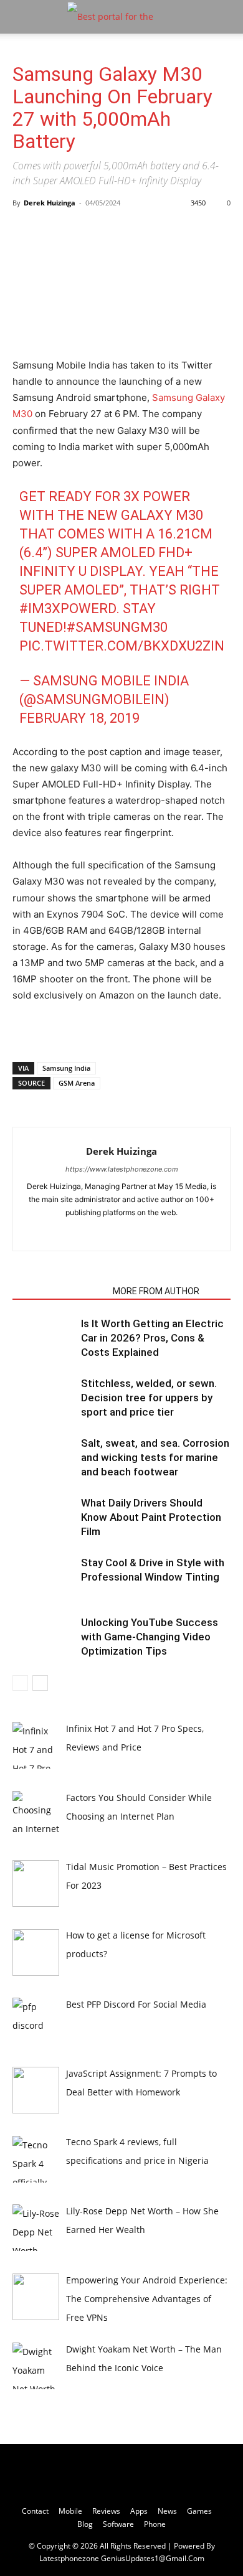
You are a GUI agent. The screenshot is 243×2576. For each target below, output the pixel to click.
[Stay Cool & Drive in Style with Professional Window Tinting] (44, 1577)
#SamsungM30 (117, 627)
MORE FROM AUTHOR (156, 1291)
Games (199, 2511)
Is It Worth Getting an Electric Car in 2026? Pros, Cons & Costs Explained (152, 1338)
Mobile (70, 2511)
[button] (21, 17)
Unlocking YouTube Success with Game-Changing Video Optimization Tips (150, 1637)
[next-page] (40, 1683)
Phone (155, 2524)
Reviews (106, 2511)
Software (118, 2524)
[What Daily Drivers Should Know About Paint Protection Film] (44, 1517)
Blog (85, 2524)
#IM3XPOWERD (68, 609)
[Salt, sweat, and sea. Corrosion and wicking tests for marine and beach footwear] (44, 1458)
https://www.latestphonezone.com (122, 1169)
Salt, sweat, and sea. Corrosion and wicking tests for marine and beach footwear (155, 1457)
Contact (35, 2511)
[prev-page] (20, 1683)
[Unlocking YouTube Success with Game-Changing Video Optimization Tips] (44, 1637)
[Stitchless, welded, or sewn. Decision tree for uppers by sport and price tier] (44, 1398)
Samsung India (66, 1068)
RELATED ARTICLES (59, 1291)
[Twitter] (122, 1233)
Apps (139, 2511)
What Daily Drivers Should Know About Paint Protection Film (151, 1517)
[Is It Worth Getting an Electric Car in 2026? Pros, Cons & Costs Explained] (44, 1338)
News (167, 2511)
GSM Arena (77, 1083)
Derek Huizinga (50, 203)
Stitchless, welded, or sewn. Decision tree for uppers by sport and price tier (149, 1398)
